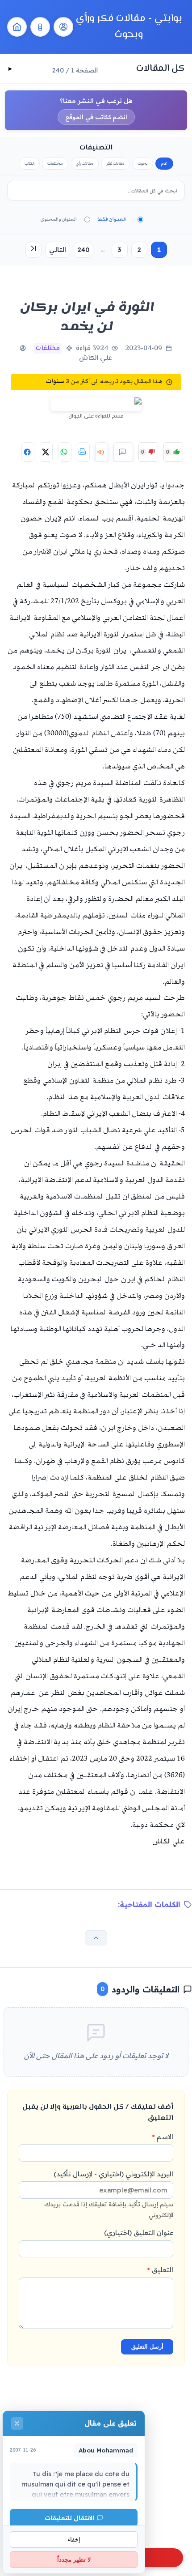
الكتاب (29, 163)
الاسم (163, 2137)
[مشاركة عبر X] (46, 452)
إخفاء (74, 2540)
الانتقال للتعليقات (69, 2518)
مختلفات (55, 163)
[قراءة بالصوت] (102, 452)
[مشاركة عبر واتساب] (65, 452)
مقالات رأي (85, 163)
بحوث (143, 163)
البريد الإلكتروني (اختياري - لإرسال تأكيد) (109, 2194)
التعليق (160, 2270)
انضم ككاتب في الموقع (96, 117)
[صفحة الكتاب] (40, 27)
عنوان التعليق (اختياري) (139, 2233)
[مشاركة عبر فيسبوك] (28, 452)
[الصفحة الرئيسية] (17, 27)
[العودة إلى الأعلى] (96, 1938)
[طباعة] (83, 452)
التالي (58, 250)
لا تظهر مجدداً (74, 2560)
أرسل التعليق (147, 2347)
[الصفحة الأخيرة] (33, 250)
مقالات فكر (115, 163)
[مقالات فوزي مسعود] (63, 27)
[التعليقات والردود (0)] (123, 452)
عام (164, 163)
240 (83, 250)
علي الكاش (96, 358)
